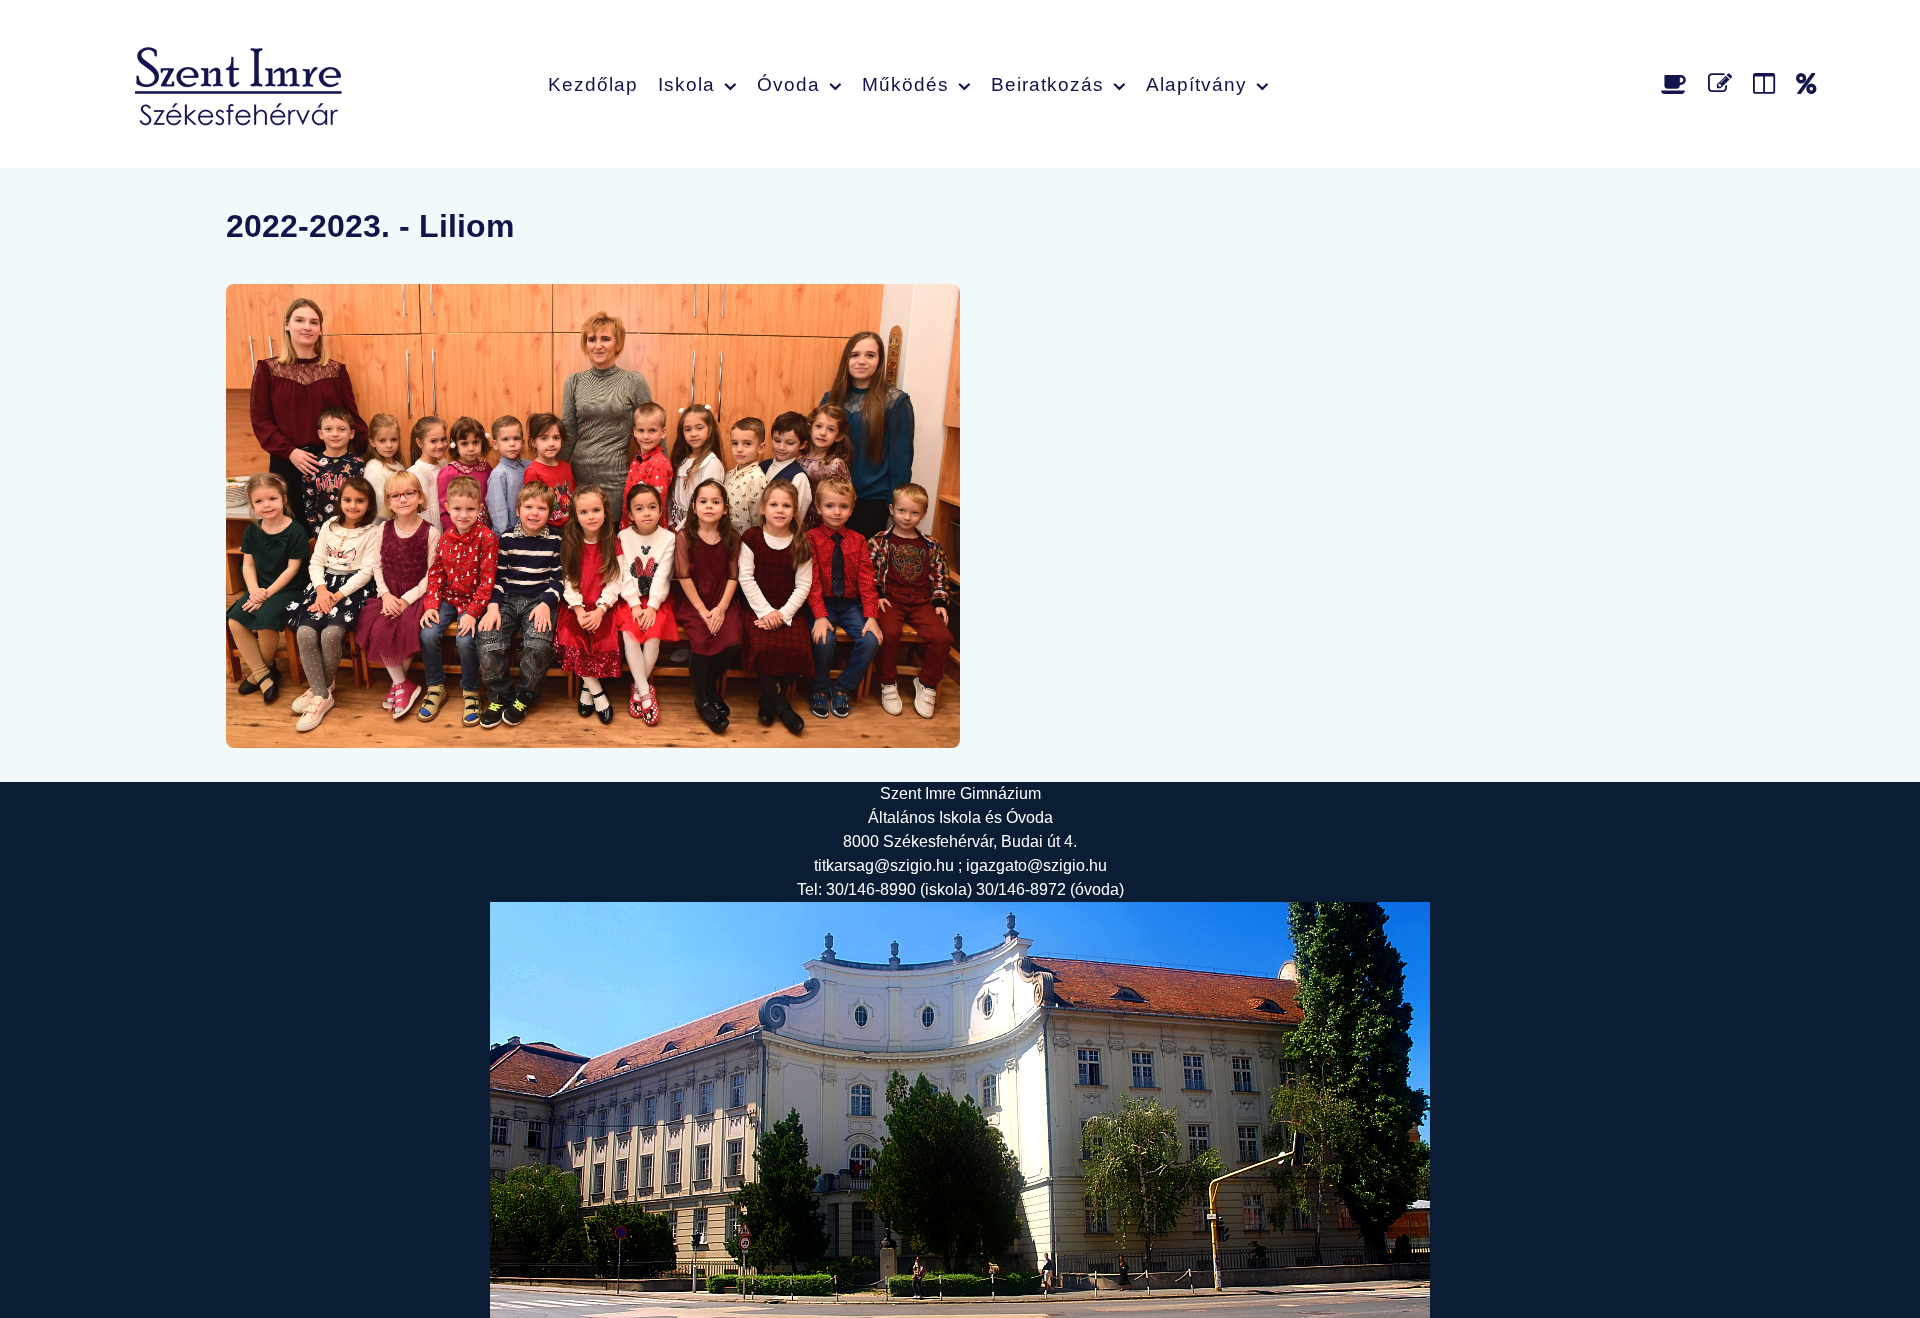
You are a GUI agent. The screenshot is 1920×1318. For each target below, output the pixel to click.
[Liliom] (593, 516)
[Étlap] (1677, 83)
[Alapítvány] (1806, 83)
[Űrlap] (1723, 83)
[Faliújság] (1767, 83)
